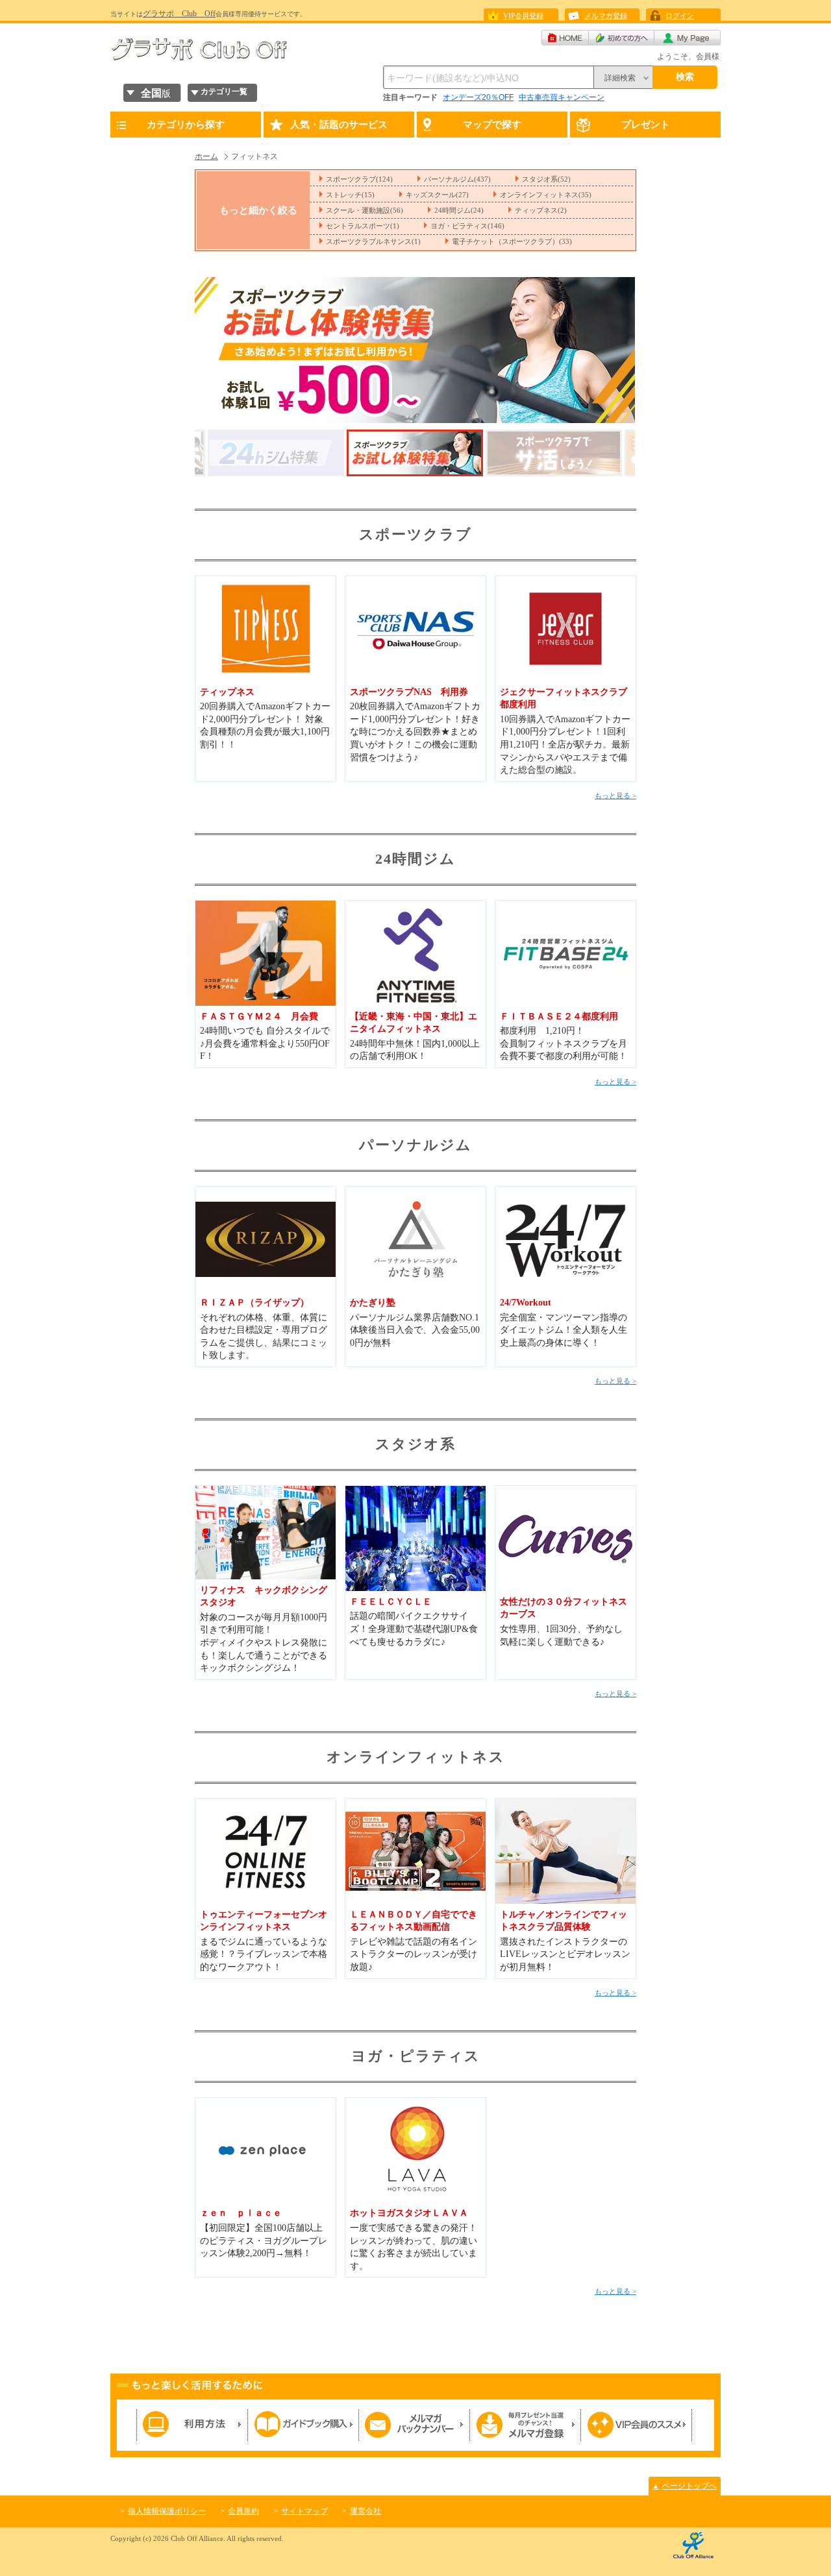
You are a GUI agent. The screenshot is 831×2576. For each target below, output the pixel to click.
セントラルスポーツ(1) (363, 226)
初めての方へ (622, 38)
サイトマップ (304, 2511)
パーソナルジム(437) (457, 179)
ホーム (206, 156)
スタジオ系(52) (546, 179)
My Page (688, 38)
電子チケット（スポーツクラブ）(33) (512, 241)
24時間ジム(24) (459, 210)
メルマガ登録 (606, 16)
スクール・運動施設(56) (365, 210)
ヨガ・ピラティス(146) (467, 226)
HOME (565, 38)
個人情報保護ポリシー (167, 2511)
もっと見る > (615, 796)
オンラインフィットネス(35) (546, 195)
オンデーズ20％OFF (478, 97)
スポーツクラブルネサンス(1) (373, 241)
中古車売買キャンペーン (562, 97)
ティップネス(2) (541, 210)
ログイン (680, 16)
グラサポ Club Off (179, 14)
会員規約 (243, 2511)
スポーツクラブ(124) (359, 179)
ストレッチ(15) (350, 195)
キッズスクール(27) (437, 195)
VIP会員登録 (523, 16)
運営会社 (366, 2511)
